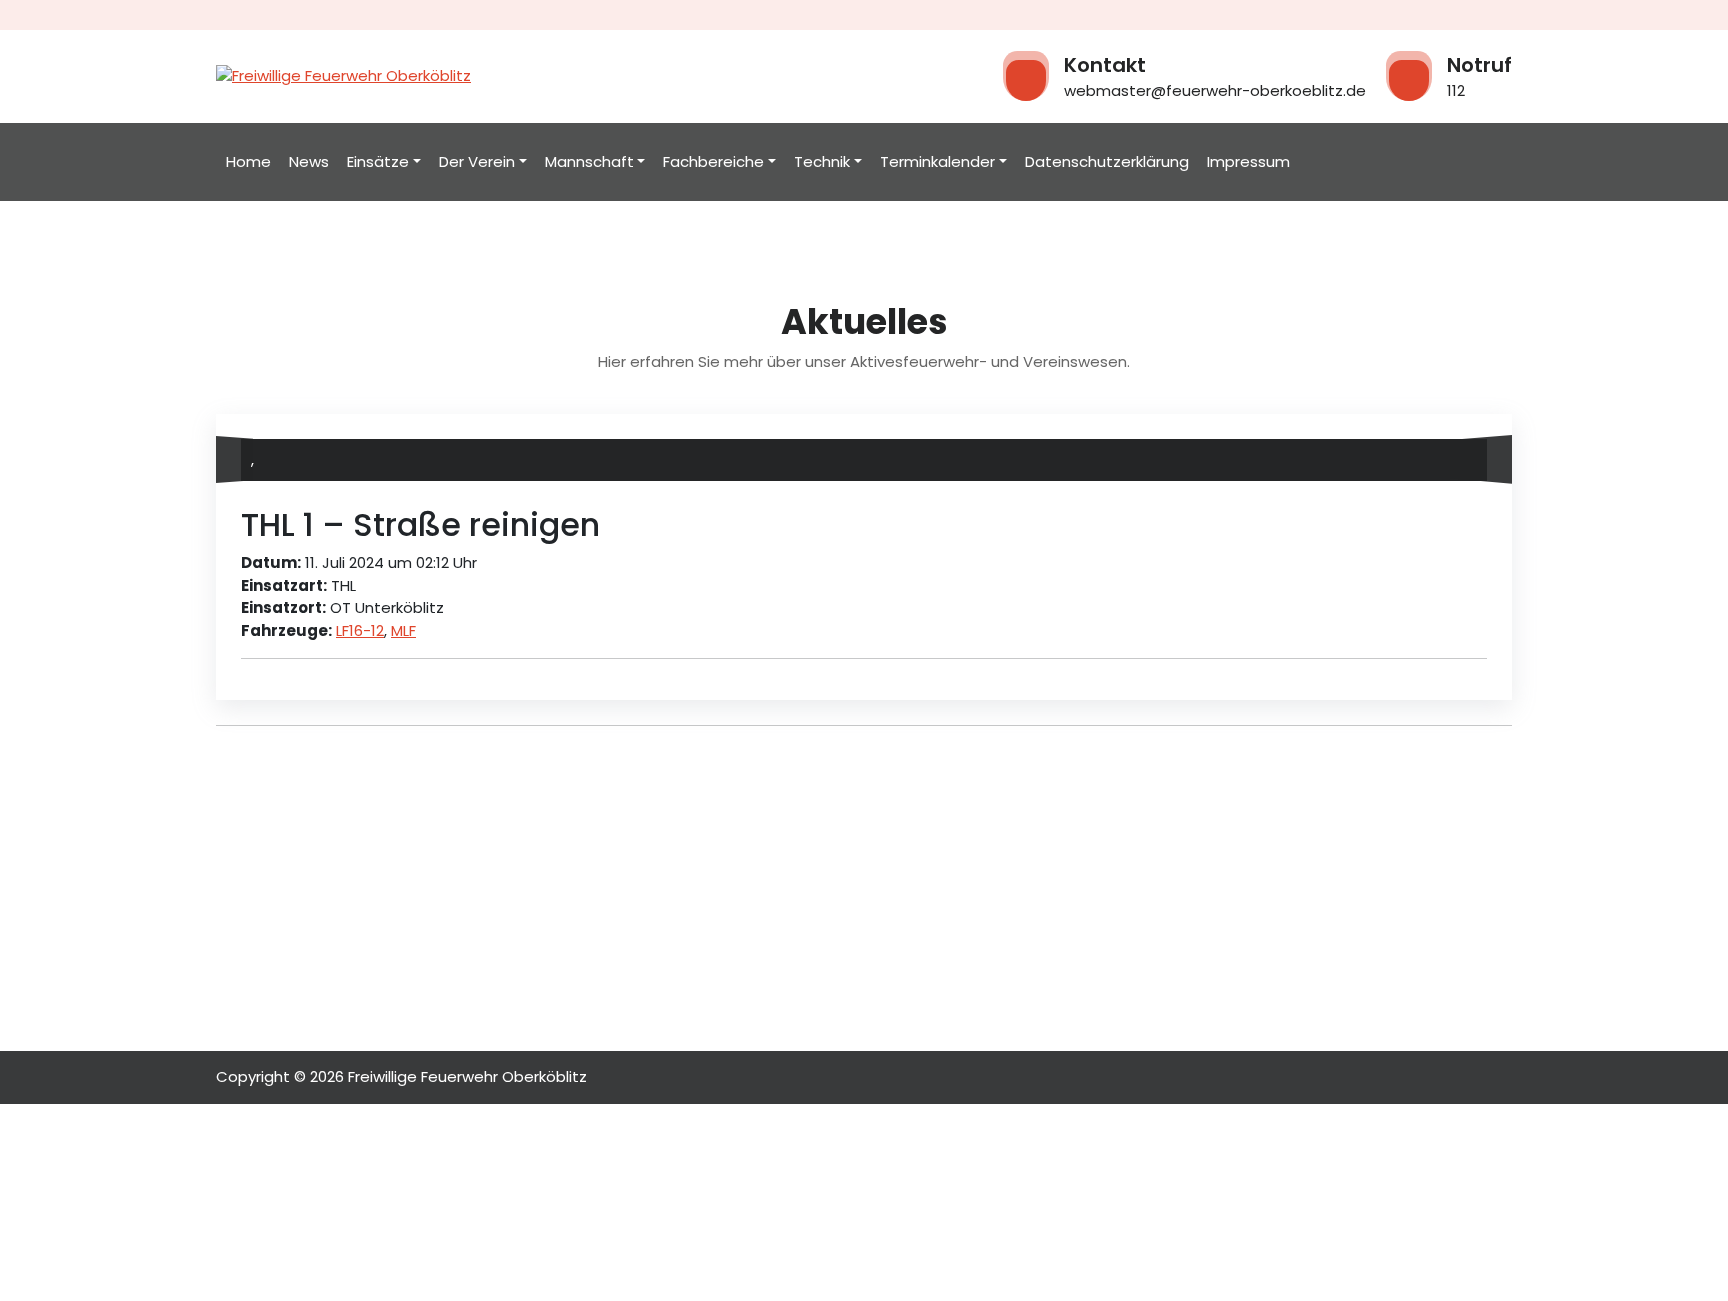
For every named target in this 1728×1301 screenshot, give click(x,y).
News (309, 161)
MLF (403, 630)
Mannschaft (589, 161)
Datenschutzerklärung (1107, 161)
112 (1456, 90)
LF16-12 (360, 630)
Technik (822, 161)
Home (248, 161)
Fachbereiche (713, 161)
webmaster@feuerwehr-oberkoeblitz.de (1215, 90)
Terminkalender (937, 161)
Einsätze (378, 161)
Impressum (1248, 161)
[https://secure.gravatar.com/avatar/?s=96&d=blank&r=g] (1471, 460)
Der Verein (477, 161)
